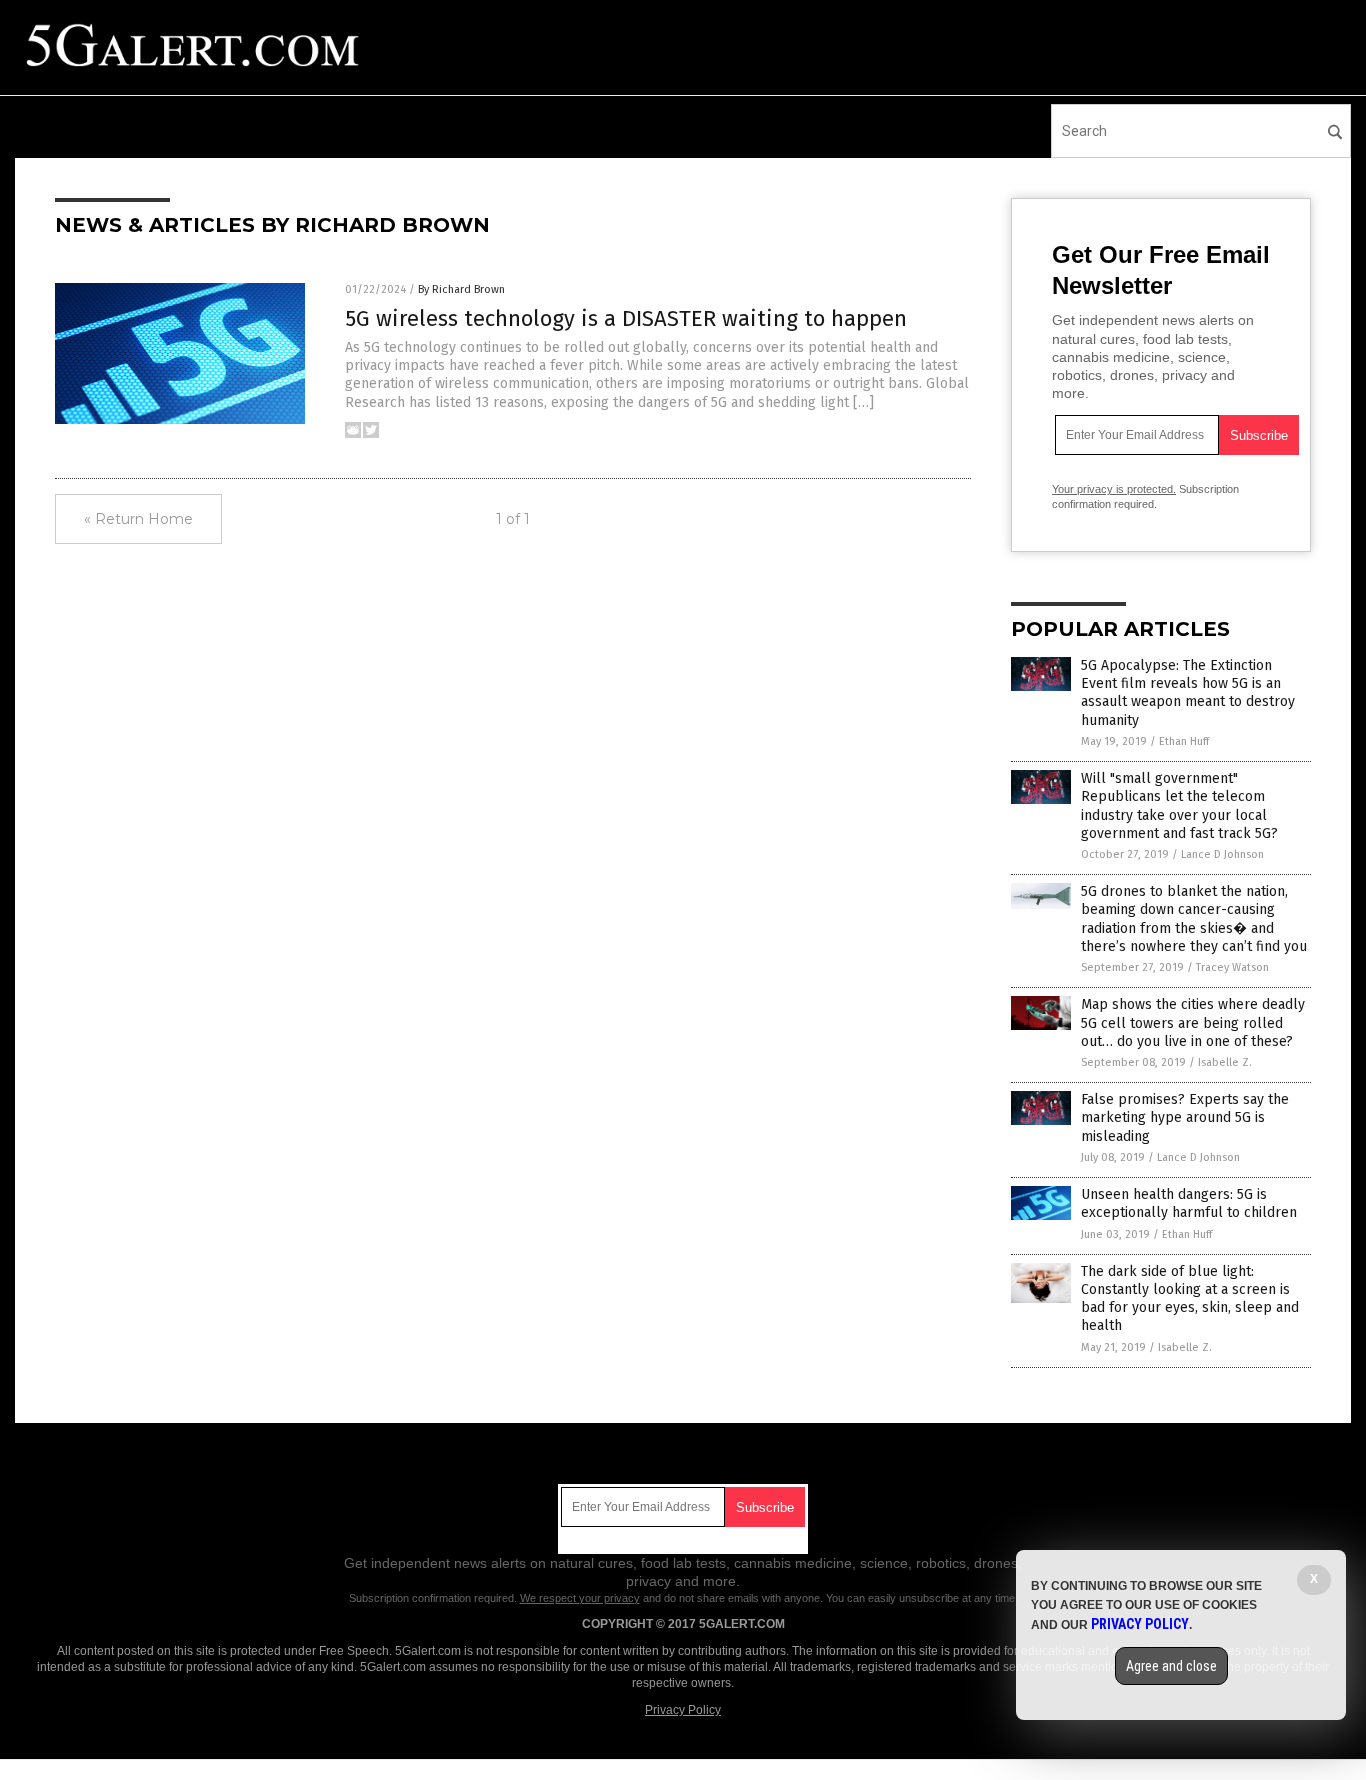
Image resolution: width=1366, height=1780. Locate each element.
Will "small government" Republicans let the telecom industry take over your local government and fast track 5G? (1179, 806)
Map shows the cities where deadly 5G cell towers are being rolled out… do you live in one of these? (1193, 1022)
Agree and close (1171, 1666)
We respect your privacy (580, 1598)
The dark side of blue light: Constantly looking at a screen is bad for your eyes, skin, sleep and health (1190, 1299)
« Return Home (138, 519)
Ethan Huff (1184, 741)
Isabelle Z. (1225, 1062)
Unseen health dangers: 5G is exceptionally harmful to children (1189, 1203)
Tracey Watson (1232, 967)
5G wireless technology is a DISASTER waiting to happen (626, 318)
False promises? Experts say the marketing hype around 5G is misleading (1185, 1117)
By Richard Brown (461, 289)
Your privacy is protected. (1114, 489)
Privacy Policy (683, 1710)
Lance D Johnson (1222, 854)
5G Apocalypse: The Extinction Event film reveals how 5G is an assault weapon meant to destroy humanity (1188, 693)
